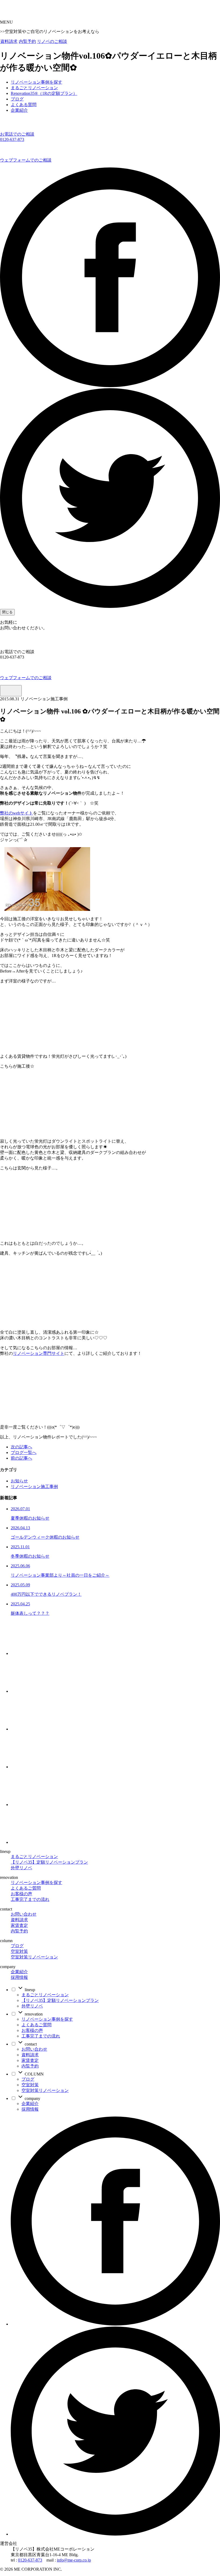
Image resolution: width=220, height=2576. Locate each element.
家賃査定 (19, 1925)
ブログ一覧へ (24, 1452)
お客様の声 (21, 1894)
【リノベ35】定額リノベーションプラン (49, 1862)
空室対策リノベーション (34, 1957)
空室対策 (19, 1951)
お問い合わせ (24, 1914)
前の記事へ (21, 1458)
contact (30, 2044)
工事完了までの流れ (30, 1899)
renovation (33, 2014)
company (32, 2098)
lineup (29, 1990)
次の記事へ (21, 1447)
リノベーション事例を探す (36, 1883)
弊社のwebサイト (16, 813)
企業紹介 (19, 1972)
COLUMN (34, 2074)
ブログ (17, 1946)
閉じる (7, 612)
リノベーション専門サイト (39, 1353)
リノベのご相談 (52, 41)
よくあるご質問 (26, 1888)
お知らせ (19, 1481)
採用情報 (19, 1977)
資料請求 (9, 41)
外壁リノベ (21, 1868)
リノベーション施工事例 (34, 1487)
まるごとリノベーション (34, 1857)
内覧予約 (27, 41)
